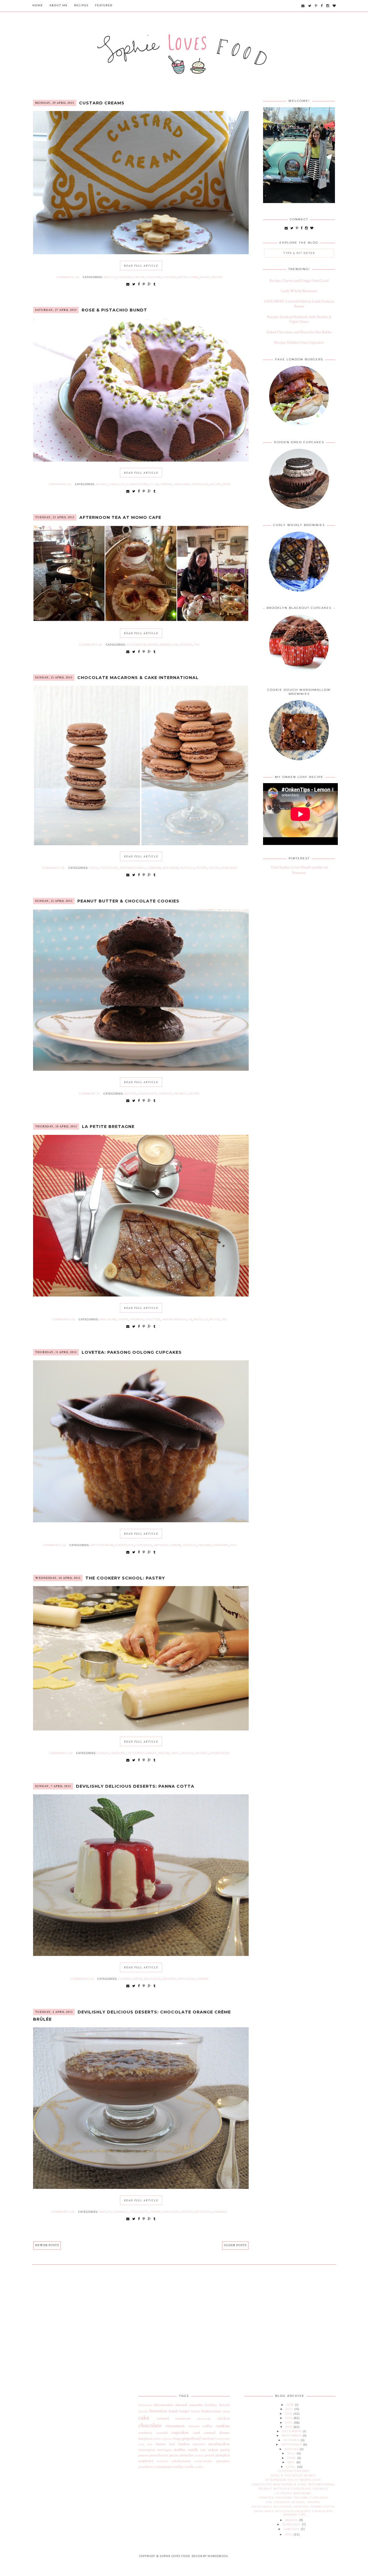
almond (181, 2405)
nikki (205, 277)
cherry (125, 1979)
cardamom (183, 2418)
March (292, 2520)
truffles (178, 2467)
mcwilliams (188, 277)
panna (203, 1979)
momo (153, 645)
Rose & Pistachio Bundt (114, 310)
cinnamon (175, 2426)
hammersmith (174, 1319)
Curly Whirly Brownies (299, 291)
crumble (162, 2433)
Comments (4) (61, 1753)
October (292, 2440)
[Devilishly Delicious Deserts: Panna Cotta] (141, 1955)
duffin (157, 2439)
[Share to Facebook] (139, 284)
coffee (208, 2426)
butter (131, 1094)
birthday (211, 2405)
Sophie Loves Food (175, 2556)
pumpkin (223, 2455)
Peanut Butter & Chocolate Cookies (128, 901)
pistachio (200, 484)
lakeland (181, 484)
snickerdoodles (203, 2461)
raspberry (146, 2461)
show (214, 868)
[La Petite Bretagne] (141, 1295)
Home (38, 6)
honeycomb (223, 2439)
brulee (105, 2212)
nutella (187, 868)
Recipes (81, 6)
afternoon (137, 645)
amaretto (196, 2405)
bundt (102, 484)
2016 (289, 2414)
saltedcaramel (181, 2461)
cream (139, 277)
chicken (224, 2418)
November (292, 2436)
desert (187, 2212)
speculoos (223, 2461)
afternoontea (163, 2405)
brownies (158, 2411)
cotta (137, 1979)
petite (215, 1319)
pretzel (209, 2455)
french (137, 1319)
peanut (181, 1094)
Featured (104, 6)
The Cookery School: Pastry (125, 1578)
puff (176, 1753)
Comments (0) (68, 277)
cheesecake (204, 2419)
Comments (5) (55, 1545)
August (292, 2449)
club (155, 484)
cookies (125, 277)
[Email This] (128, 284)
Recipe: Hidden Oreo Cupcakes (299, 343)
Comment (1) (90, 1094)
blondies (143, 2411)
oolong (205, 1545)
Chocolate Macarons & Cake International (138, 678)
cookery (117, 1753)
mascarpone (147, 2450)
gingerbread (191, 2439)
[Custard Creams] (141, 253)
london (154, 868)
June (292, 2458)
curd (197, 2433)
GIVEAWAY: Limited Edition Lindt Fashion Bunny (299, 304)
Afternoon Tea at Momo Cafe (120, 517)
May (292, 2462)
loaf (172, 2444)
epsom (166, 484)
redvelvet (162, 2461)
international (133, 868)
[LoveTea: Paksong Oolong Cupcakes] (141, 1521)
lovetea (190, 1545)
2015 (289, 2418)
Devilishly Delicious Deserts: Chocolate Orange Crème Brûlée (132, 2016)
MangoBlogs (218, 2556)
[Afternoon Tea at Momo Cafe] (141, 621)
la (190, 1319)
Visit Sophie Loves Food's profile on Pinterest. (299, 870)
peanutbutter (159, 2455)
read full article (141, 266)
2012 (289, 2534)
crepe (123, 1319)
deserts (169, 1979)
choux (103, 1753)
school (202, 1753)
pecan (174, 2455)
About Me (59, 6)
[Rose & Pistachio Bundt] (141, 460)
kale (150, 2444)
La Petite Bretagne (108, 1127)
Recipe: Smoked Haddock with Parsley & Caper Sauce (299, 319)
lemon (175, 1545)
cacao (226, 2411)
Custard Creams (102, 103)
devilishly (187, 1979)
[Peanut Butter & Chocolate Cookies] (141, 1070)
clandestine (138, 484)
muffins (180, 2450)
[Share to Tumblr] (155, 284)
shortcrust (220, 1753)
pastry (164, 1753)
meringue (164, 2450)
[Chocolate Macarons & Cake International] (141, 844)
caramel (121, 2212)
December (292, 2431)
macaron (171, 868)
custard (169, 277)
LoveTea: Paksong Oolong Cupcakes (132, 1352)
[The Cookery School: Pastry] (141, 1729)
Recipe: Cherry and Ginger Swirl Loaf (299, 281)
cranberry (145, 2433)
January (292, 2529)
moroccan (169, 645)
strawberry (146, 2467)
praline (199, 2455)
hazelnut (208, 2439)
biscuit (110, 277)
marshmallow (219, 2444)
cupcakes (144, 1545)
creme (156, 2212)
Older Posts (235, 2245)
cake (113, 484)
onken (213, 2450)
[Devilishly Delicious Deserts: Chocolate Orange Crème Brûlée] (141, 2188)
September (292, 2444)
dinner (225, 2433)
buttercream (102, 1545)
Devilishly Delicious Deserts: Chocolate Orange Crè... (293, 2513)
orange (221, 2212)
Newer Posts (47, 2245)
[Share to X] (134, 284)
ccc (122, 484)
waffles (199, 2467)
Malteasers (145, 2405)
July (292, 2453)
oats (203, 2450)
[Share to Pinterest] (144, 284)
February (292, 2524)
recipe (217, 277)
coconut (194, 2426)
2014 (290, 2423)
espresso (167, 2439)
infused (161, 1545)
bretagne (108, 1319)
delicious (152, 1979)
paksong (221, 1545)
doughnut (145, 2439)
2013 (289, 2427)
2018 (291, 2405)
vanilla (189, 2467)
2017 (290, 2409)
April (291, 2467)
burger (185, 2411)
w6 (224, 1319)
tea (197, 645)
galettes (153, 1319)
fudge (177, 2439)
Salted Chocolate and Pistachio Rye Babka (299, 332)
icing (141, 2444)
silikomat (229, 868)
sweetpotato (163, 2467)
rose (227, 484)
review (186, 645)
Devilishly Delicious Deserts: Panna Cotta (135, 1786)
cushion (153, 277)
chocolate (109, 868)
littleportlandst (142, 1753)
